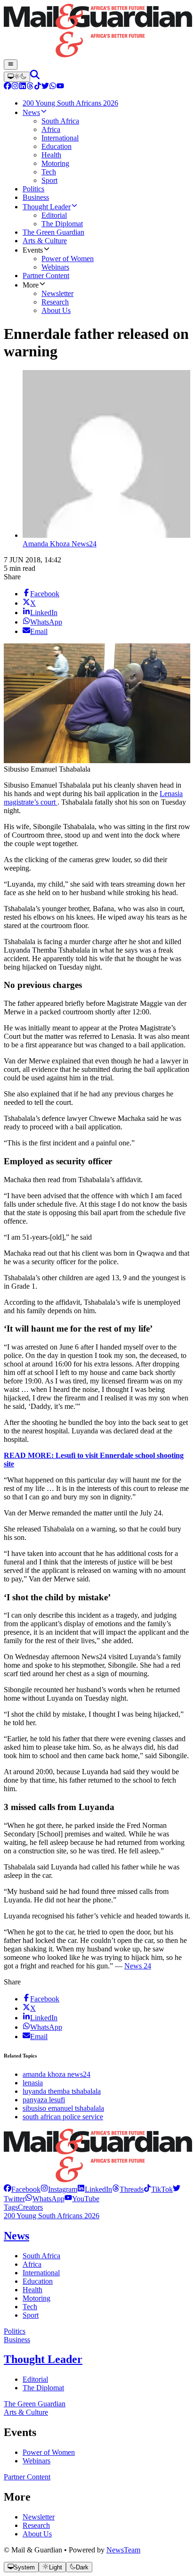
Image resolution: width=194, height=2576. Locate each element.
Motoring (36, 2298)
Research (36, 2525)
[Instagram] (15, 87)
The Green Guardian (35, 2404)
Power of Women (49, 2452)
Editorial (35, 2379)
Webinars (36, 2461)
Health (32, 2290)
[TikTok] (38, 87)
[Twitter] (45, 87)
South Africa (41, 2256)
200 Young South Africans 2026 (52, 2216)
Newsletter (39, 2517)
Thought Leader (43, 2359)
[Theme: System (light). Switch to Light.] (17, 77)
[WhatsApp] (53, 87)
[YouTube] (60, 87)
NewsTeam (123, 2550)
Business (17, 2340)
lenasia (33, 2083)
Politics (15, 2331)
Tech (30, 2307)
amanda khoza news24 (57, 2074)
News (16, 2236)
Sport (31, 2315)
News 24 (138, 1966)
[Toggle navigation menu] (11, 65)
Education (38, 2281)
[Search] (35, 77)
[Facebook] (8, 87)
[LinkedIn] (23, 87)
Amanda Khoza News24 (60, 544)
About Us (37, 2534)
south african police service (63, 2117)
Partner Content (27, 2477)
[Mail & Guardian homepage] (97, 32)
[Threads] (30, 87)
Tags (11, 2207)
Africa (32, 2264)
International (41, 2273)
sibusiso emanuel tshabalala (63, 2108)
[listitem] (22, 2189)
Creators (30, 2207)
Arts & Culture (26, 2412)
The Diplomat (43, 2388)
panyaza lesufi (44, 2100)
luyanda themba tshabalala (62, 2091)
